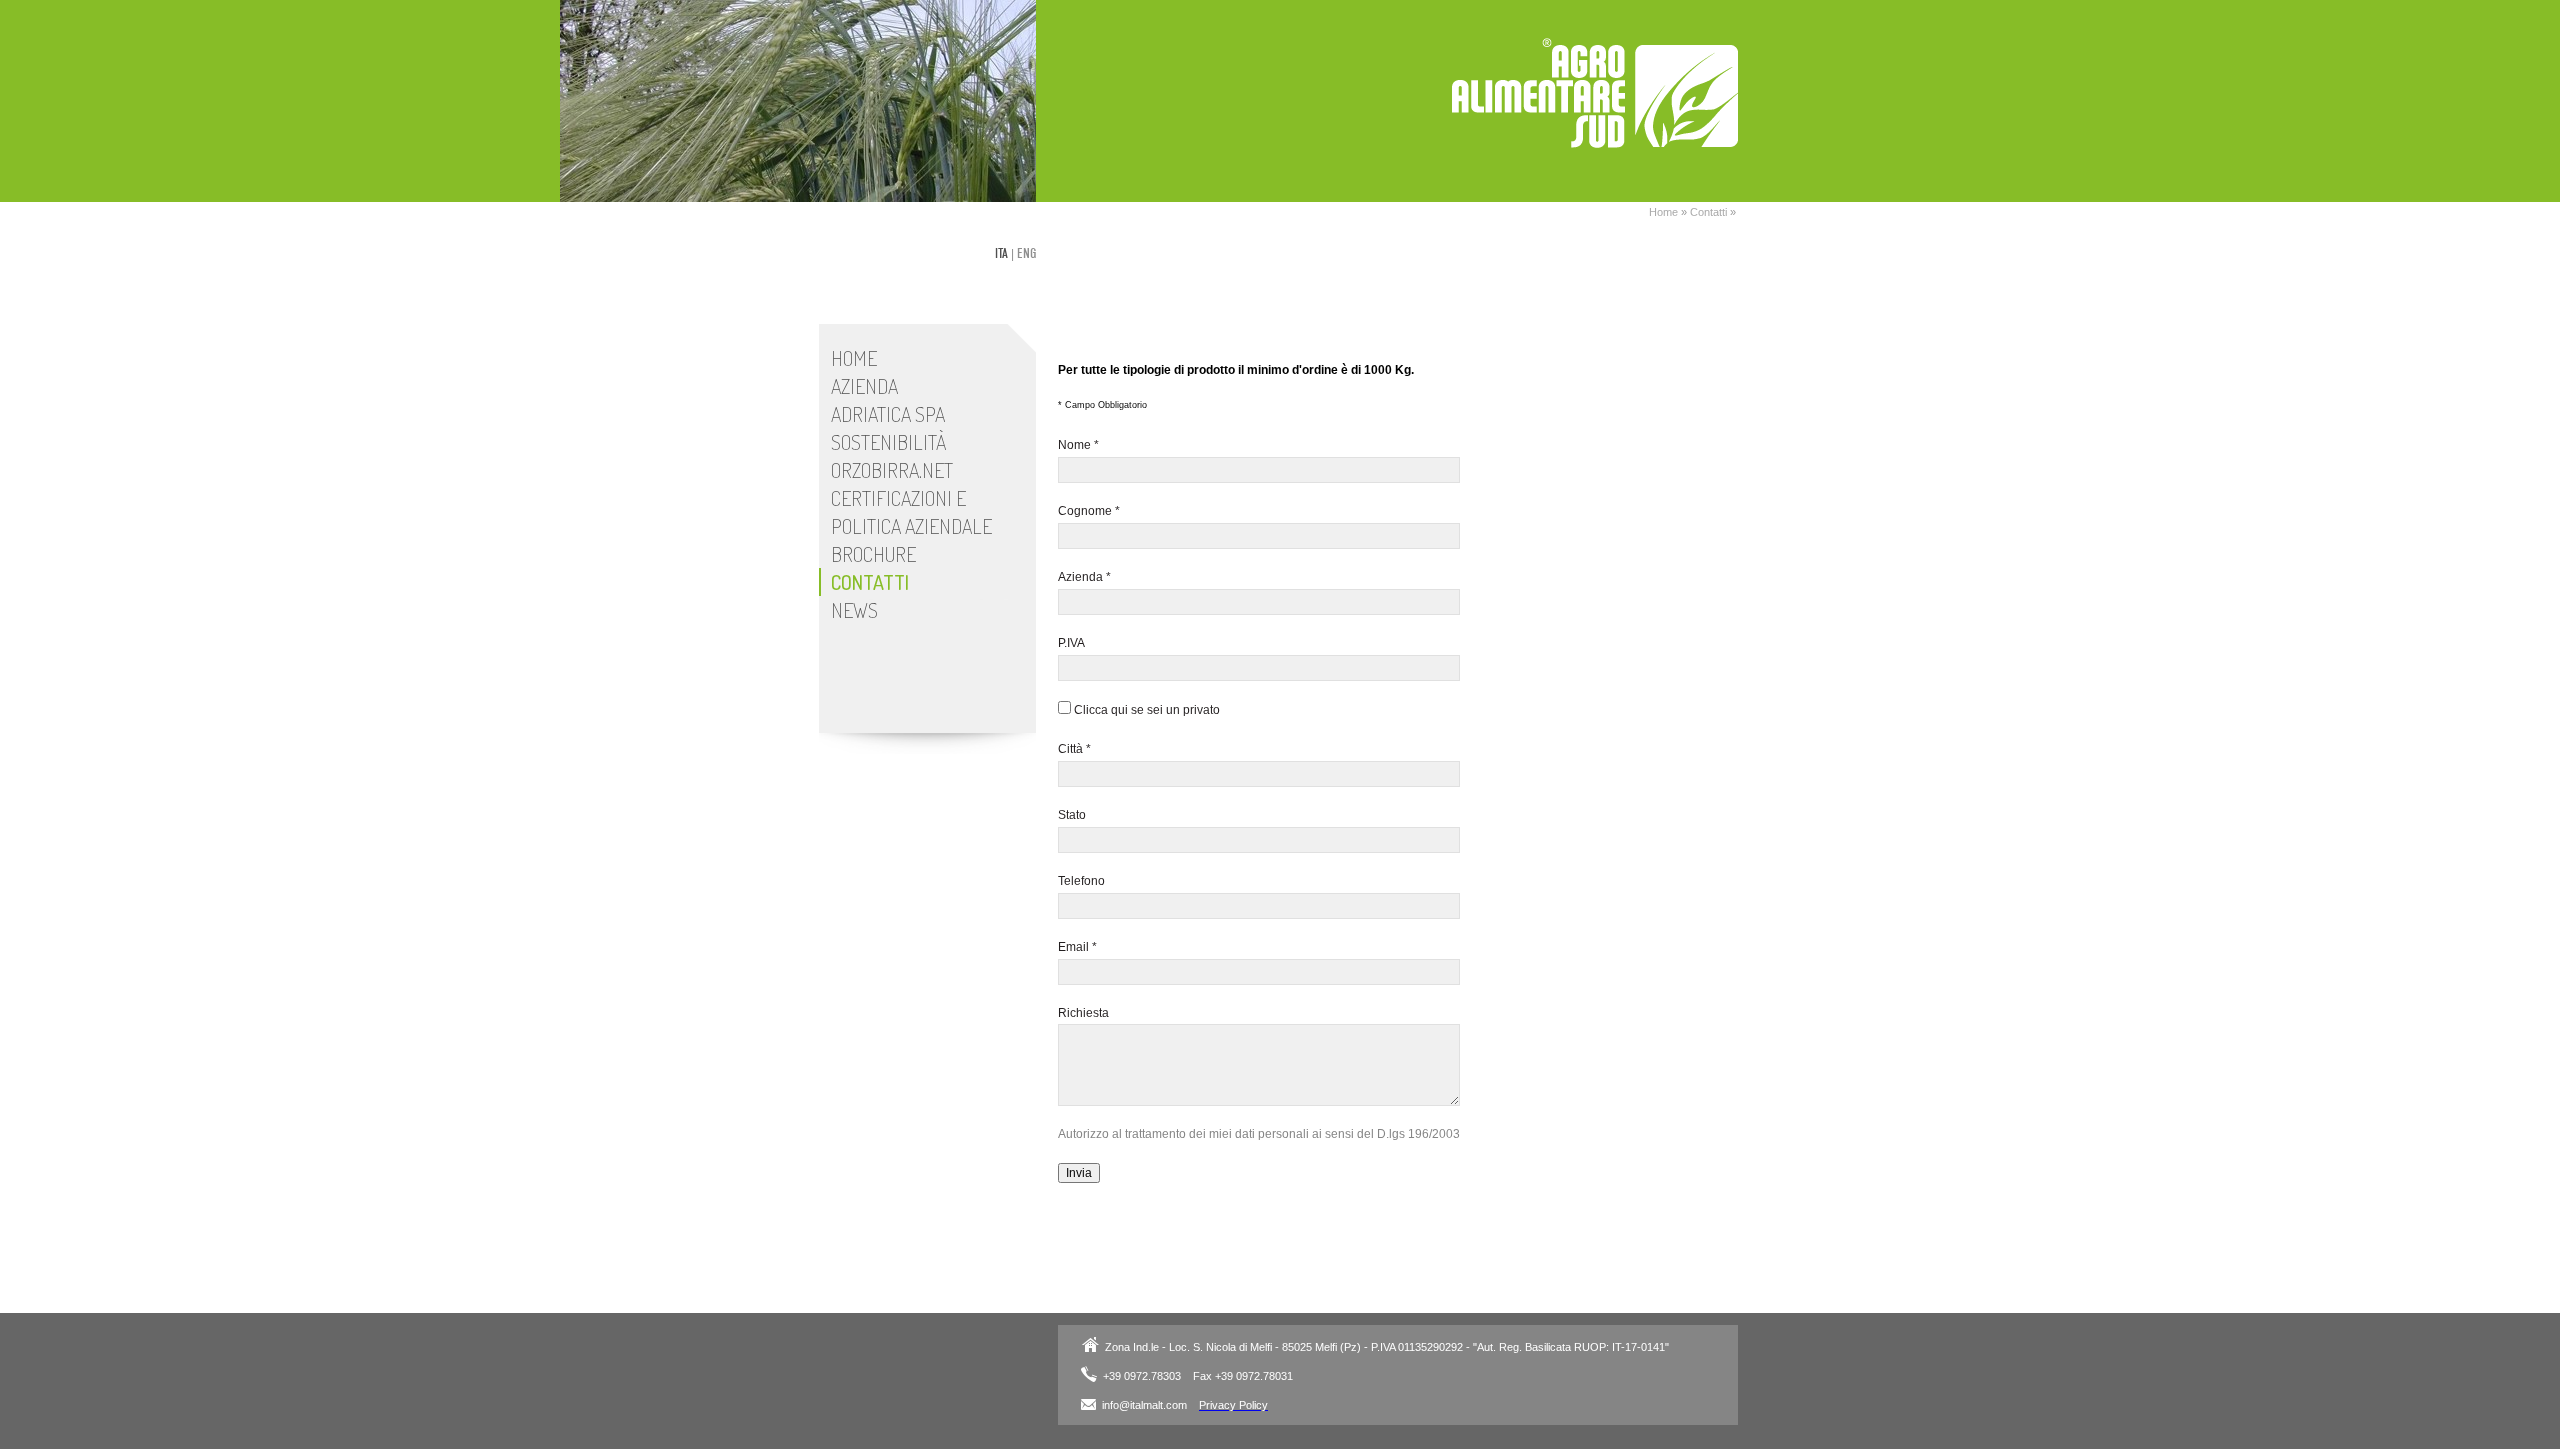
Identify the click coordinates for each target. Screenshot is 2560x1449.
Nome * (1078, 445)
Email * (1077, 947)
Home (1663, 212)
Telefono (1081, 881)
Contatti (1708, 212)
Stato (1072, 815)
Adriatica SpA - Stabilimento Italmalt (1595, 93)
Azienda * (1084, 577)
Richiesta (1083, 1013)
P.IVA (1071, 643)
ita (1001, 253)
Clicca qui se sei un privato (1145, 710)
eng (1026, 253)
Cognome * (1089, 511)
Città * (1074, 749)
